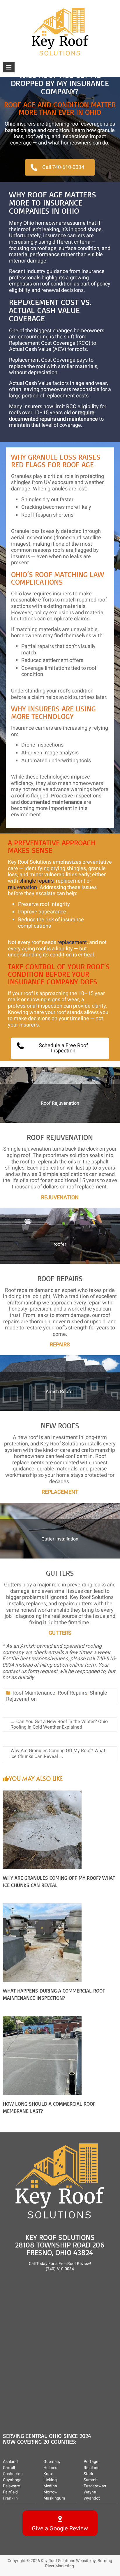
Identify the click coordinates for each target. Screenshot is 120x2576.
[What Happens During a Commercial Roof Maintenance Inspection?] (42, 1906)
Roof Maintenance (34, 1693)
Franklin (10, 2498)
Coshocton (13, 2474)
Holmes (50, 2468)
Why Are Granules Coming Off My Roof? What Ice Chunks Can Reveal (58, 1753)
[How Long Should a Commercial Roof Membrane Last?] (42, 2019)
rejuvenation (22, 887)
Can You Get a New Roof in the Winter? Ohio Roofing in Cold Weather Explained (59, 1724)
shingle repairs (36, 881)
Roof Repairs (73, 1693)
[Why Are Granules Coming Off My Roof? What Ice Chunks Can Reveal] (42, 1794)
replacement (72, 942)
